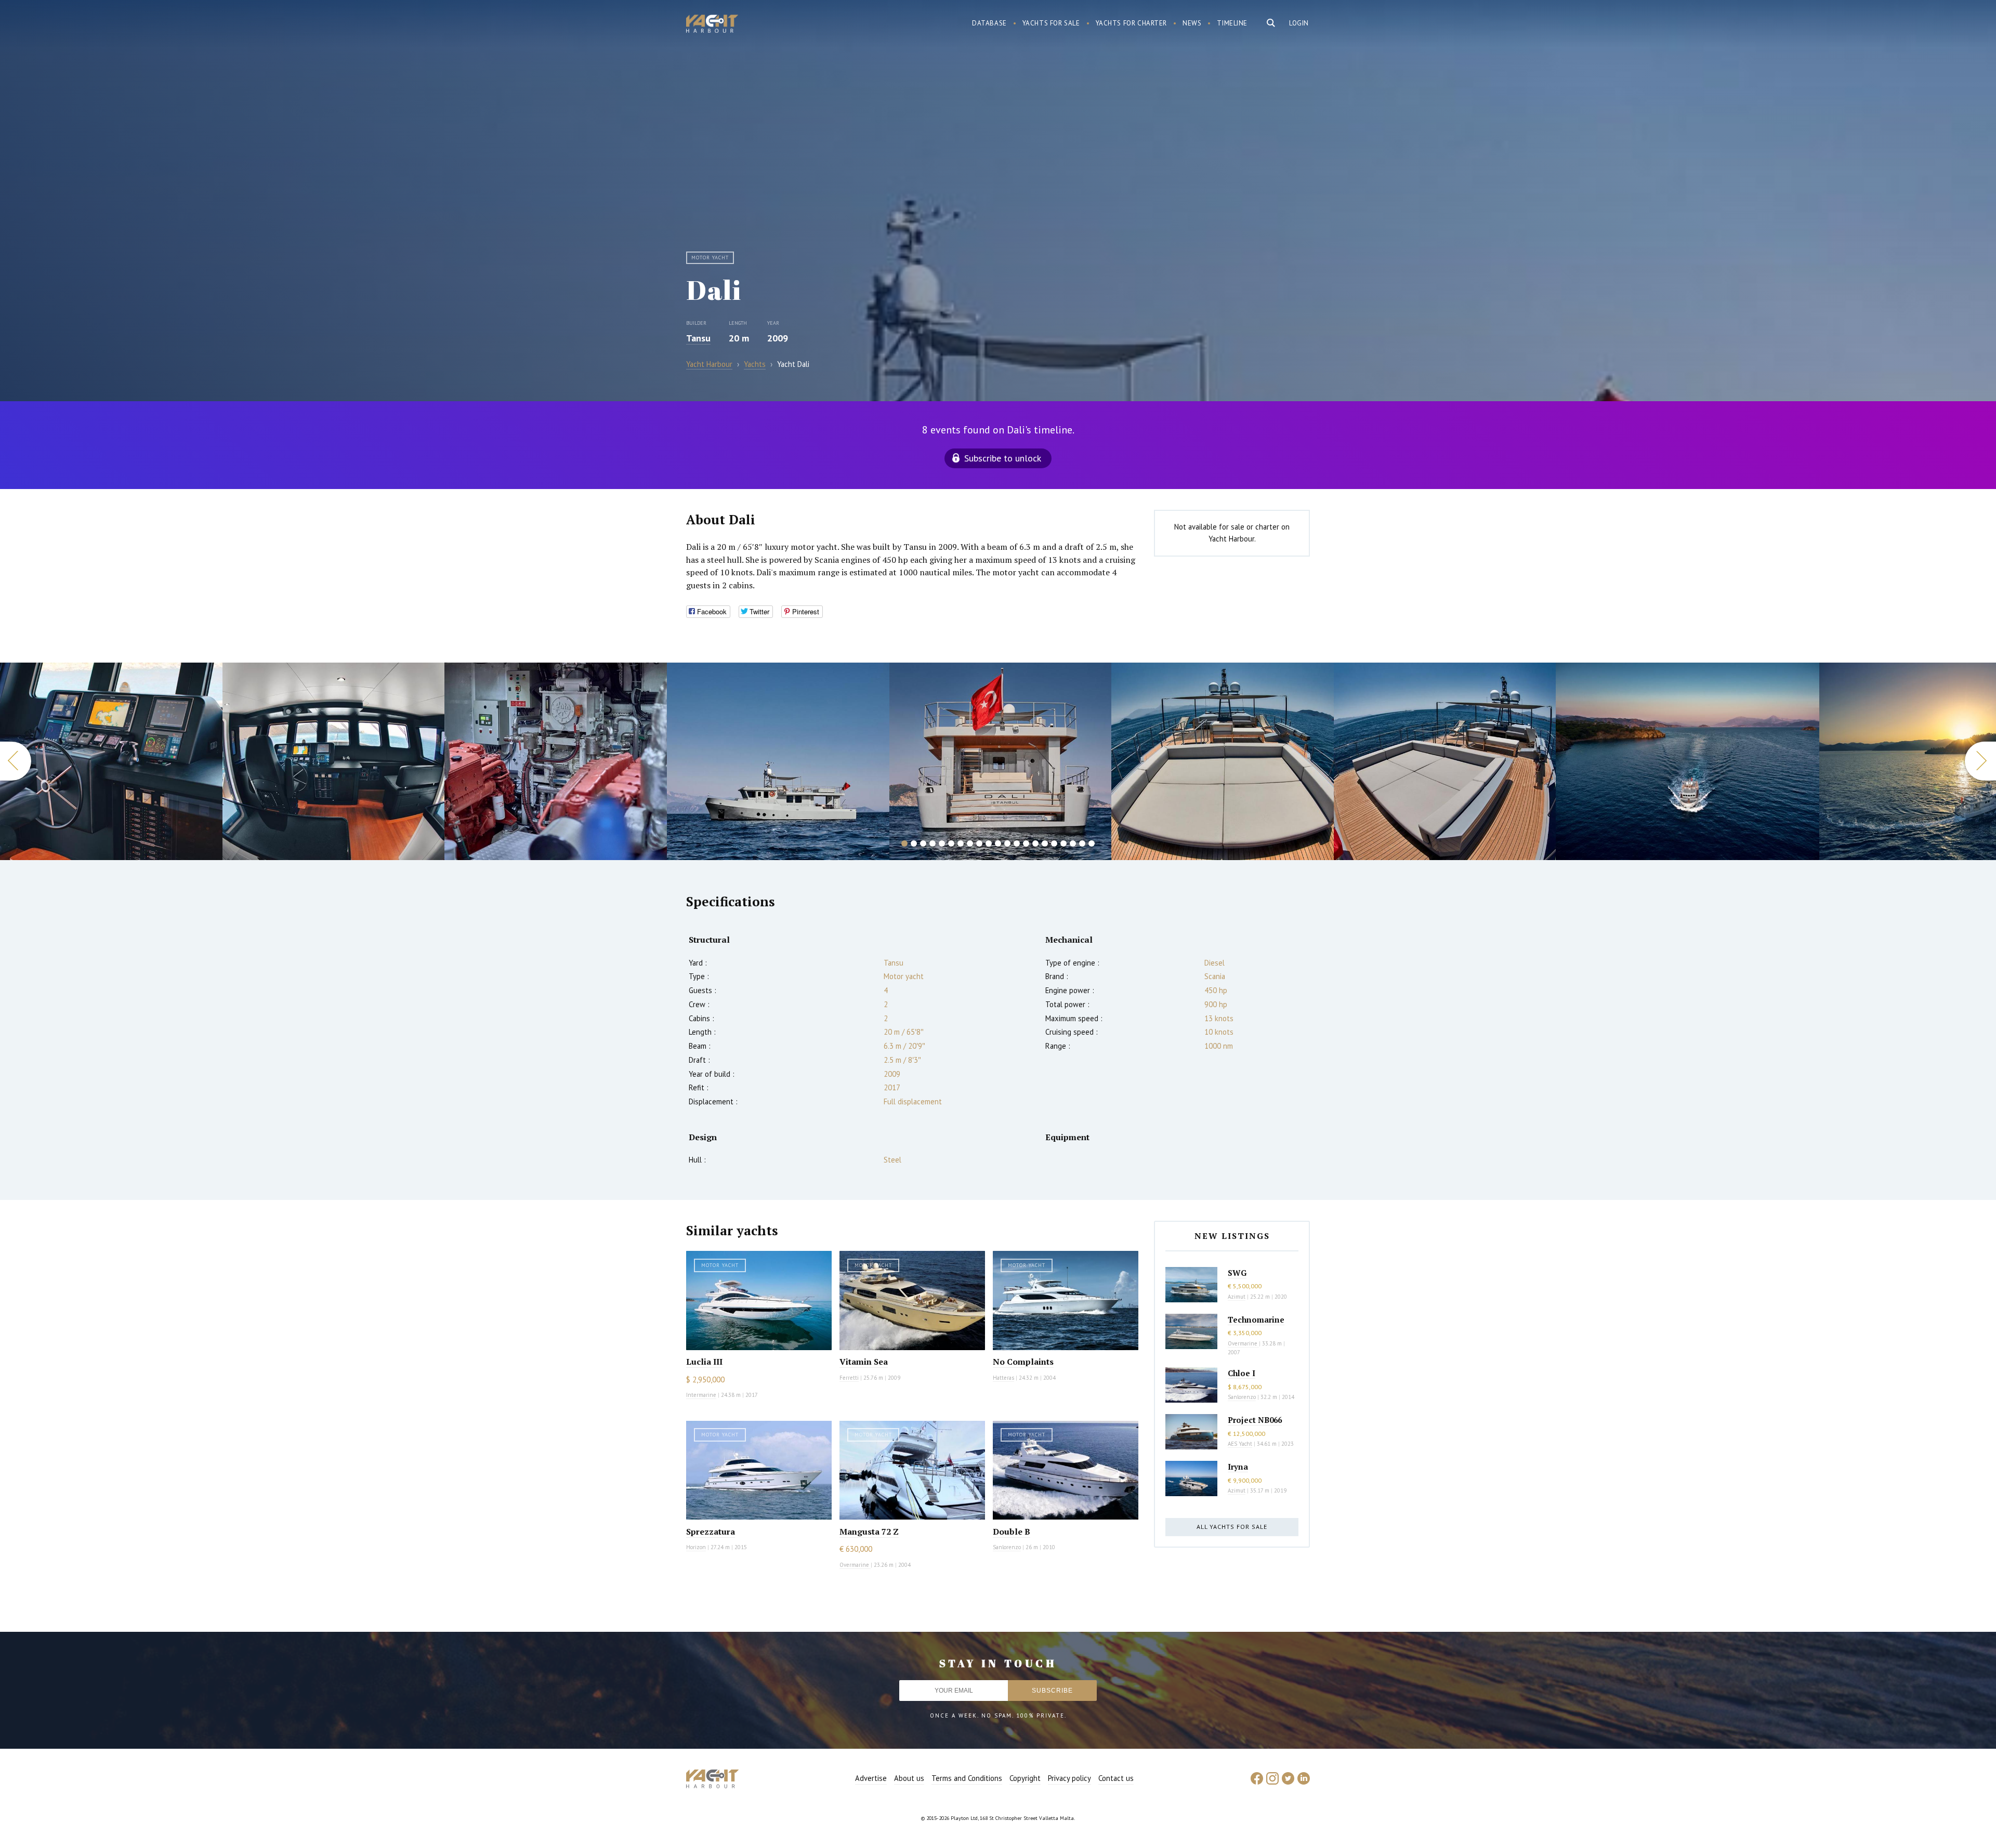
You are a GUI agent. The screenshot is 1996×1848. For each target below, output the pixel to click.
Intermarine (701, 1395)
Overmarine (855, 1565)
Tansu (698, 338)
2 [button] (914, 843)
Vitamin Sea (864, 1362)
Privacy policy (1069, 1778)
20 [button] (1082, 843)
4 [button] (933, 843)
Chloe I (1242, 1373)
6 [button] (951, 843)
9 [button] (979, 843)
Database (989, 23)
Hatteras (1003, 1378)
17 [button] (1054, 843)
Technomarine (1256, 1319)
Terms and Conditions (967, 1778)
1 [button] (904, 843)
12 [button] (1007, 843)
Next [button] (1980, 761)
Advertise (871, 1778)
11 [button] (998, 843)
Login (1299, 23)
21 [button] (1092, 843)
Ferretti (849, 1378)
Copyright (1025, 1778)
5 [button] (942, 843)
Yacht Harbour (712, 25)
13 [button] (1017, 843)
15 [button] (1035, 843)
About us (909, 1778)
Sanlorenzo (1007, 1547)
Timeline (1232, 23)
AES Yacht (1240, 1444)
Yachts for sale (1051, 23)
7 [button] (961, 843)
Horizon (696, 1547)
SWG (1237, 1273)
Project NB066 (1255, 1420)
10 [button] (989, 843)
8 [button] (970, 843)
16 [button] (1045, 843)
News (1192, 23)
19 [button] (1073, 843)
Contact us (1116, 1778)
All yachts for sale (1232, 1527)
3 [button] (923, 843)
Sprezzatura (711, 1532)
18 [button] (1063, 843)
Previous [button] (16, 761)
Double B (1012, 1532)
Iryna (1238, 1467)
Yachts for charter (1132, 23)
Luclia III (704, 1362)
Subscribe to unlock (1003, 458)
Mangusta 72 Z (869, 1532)
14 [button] (1026, 843)
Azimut (1237, 1297)
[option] (111, 761)
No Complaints (1023, 1362)
